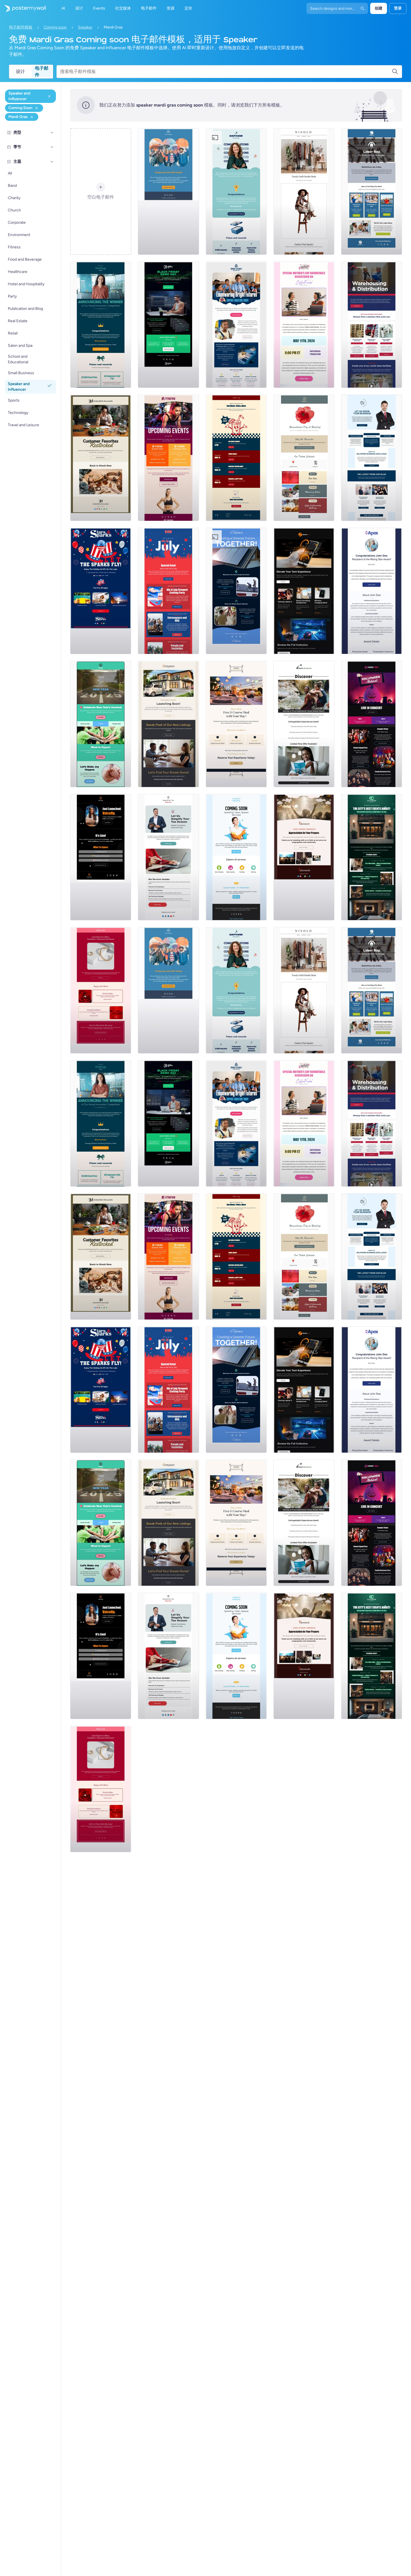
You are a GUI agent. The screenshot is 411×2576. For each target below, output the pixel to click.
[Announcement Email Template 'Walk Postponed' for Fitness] (168, 192)
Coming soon (55, 27)
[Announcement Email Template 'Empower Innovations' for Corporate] (236, 192)
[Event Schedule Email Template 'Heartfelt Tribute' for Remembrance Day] (304, 458)
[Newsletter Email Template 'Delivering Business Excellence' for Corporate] (372, 458)
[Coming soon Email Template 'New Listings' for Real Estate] (168, 724)
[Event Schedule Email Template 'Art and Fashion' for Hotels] (372, 857)
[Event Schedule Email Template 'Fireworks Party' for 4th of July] (168, 591)
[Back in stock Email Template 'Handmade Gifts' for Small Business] (101, 458)
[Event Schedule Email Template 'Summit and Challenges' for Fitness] (168, 458)
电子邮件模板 (21, 27)
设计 (20, 71)
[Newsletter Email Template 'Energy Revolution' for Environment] (236, 591)
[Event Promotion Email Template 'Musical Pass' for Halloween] (372, 724)
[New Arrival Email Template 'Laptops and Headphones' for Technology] (304, 591)
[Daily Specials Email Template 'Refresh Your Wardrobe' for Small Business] (304, 192)
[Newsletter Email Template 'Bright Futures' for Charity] (236, 325)
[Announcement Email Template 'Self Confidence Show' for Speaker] (101, 857)
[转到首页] (23, 8)
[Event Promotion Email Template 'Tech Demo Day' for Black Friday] (168, 325)
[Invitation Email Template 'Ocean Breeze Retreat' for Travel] (304, 724)
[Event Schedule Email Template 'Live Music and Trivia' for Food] (236, 458)
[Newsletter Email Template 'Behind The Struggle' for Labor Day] (372, 192)
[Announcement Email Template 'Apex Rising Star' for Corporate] (372, 591)
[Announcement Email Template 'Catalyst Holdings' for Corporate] (101, 325)
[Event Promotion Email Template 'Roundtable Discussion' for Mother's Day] (304, 325)
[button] (52, 133)
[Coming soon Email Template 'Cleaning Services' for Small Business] (236, 857)
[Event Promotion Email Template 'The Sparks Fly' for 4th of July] (101, 591)
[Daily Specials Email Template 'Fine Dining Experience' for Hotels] (236, 724)
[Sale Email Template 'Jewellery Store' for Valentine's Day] (101, 990)
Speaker (85, 27)
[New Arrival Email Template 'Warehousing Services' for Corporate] (372, 325)
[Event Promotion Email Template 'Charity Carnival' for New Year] (101, 724)
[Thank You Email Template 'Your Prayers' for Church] (304, 857)
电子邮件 (42, 72)
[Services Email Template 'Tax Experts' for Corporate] (168, 857)
